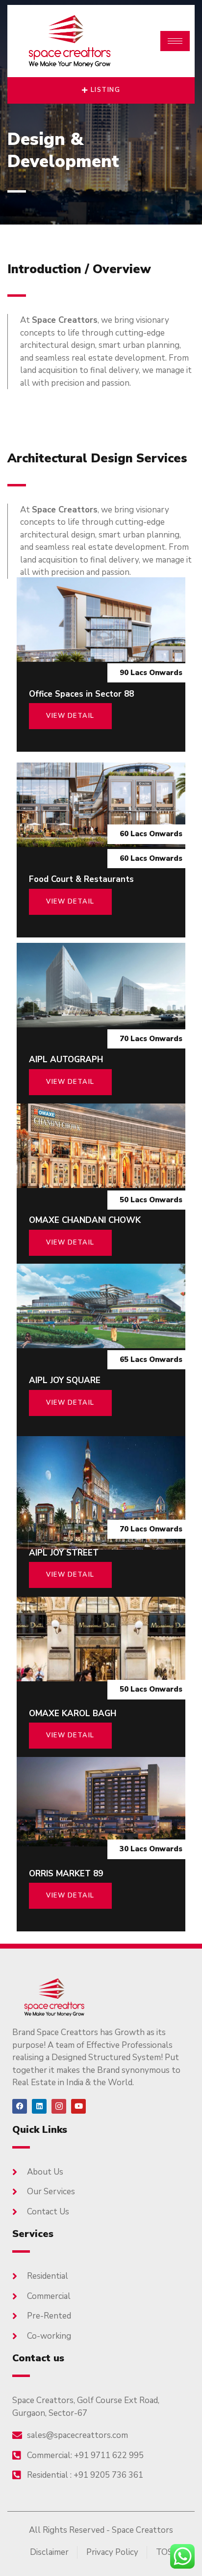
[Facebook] (20, 2106)
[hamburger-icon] (175, 41)
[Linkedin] (39, 2106)
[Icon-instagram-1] (59, 2106)
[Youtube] (78, 2106)
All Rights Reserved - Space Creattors (101, 2530)
